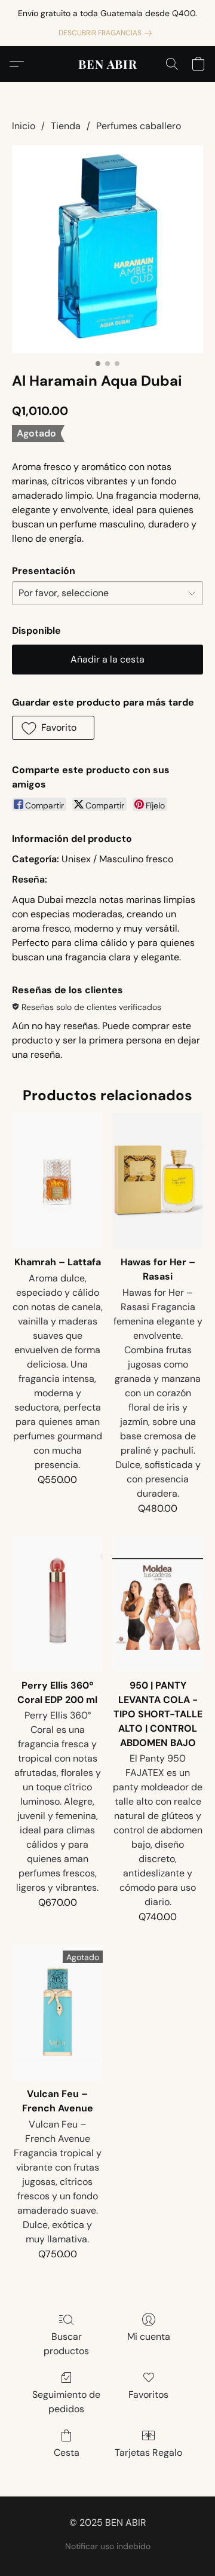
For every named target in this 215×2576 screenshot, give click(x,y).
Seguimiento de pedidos (66, 2402)
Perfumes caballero (139, 126)
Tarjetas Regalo (148, 2453)
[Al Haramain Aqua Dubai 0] (107, 249)
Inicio (24, 126)
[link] (107, 33)
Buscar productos (66, 2344)
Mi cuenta (149, 2337)
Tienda (66, 126)
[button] (108, 64)
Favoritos (148, 2395)
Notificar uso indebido (108, 2546)
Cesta (67, 2453)
